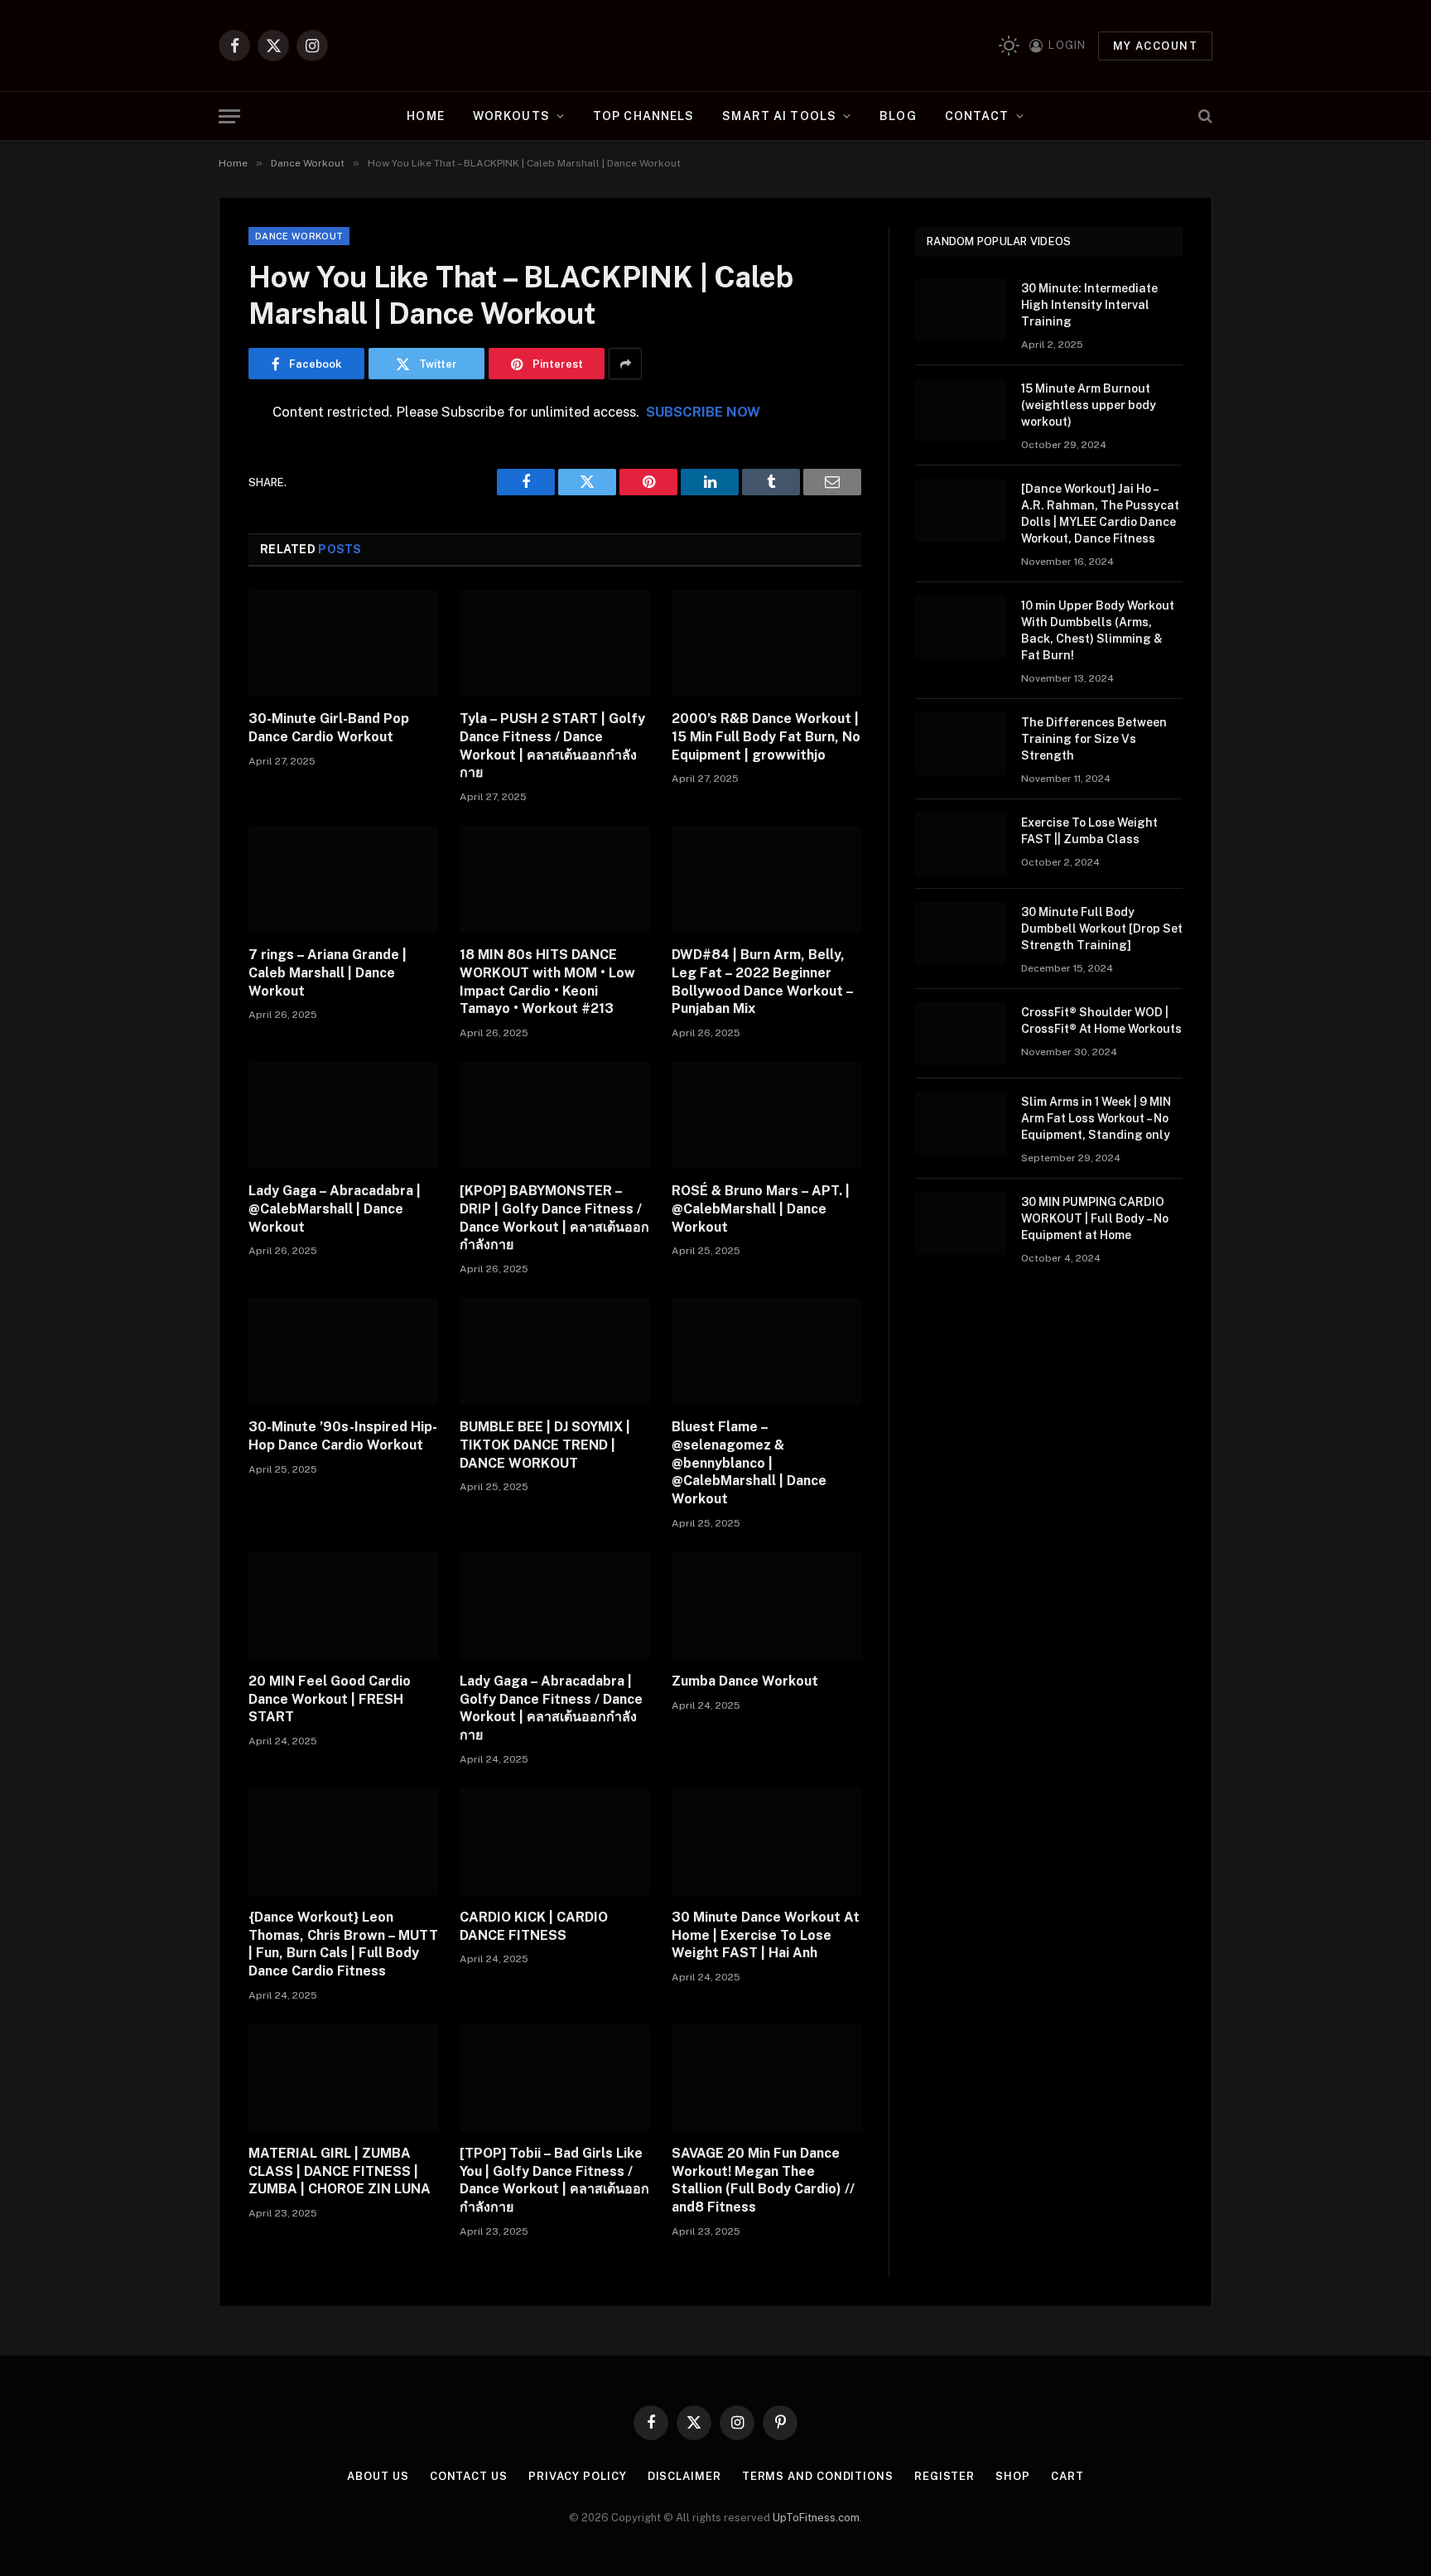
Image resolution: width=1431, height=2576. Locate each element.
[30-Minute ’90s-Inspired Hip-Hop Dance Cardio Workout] (343, 1351)
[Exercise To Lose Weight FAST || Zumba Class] (961, 844)
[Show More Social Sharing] (625, 364)
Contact (977, 116)
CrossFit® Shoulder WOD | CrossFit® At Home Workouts (1101, 1020)
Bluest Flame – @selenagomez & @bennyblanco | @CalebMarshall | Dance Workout (749, 1463)
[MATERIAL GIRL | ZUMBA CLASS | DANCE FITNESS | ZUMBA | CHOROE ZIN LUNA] (343, 2078)
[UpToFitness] (716, 46)
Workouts (511, 116)
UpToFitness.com (816, 2518)
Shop (1013, 2476)
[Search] (1204, 116)
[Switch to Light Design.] (1009, 46)
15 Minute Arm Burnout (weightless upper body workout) (1089, 405)
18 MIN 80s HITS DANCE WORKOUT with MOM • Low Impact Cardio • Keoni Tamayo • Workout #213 (547, 982)
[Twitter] (190, 498)
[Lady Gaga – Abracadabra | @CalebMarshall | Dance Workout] (343, 1115)
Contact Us (469, 2476)
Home (425, 116)
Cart (1067, 2476)
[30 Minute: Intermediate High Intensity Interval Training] (961, 310)
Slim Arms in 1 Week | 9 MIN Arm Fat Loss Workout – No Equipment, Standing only (1096, 1118)
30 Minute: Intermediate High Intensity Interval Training (1089, 305)
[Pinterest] (190, 582)
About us (378, 2476)
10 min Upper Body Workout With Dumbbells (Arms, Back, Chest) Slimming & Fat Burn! (1098, 630)
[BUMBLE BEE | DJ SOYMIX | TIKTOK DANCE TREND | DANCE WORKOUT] (554, 1351)
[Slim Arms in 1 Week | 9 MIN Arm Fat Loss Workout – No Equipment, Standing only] (961, 1123)
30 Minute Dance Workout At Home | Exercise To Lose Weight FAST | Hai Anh (766, 1935)
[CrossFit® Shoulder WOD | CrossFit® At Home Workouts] (961, 1034)
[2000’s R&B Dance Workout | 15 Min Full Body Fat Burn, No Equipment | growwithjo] (766, 643)
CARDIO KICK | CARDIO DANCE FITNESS (534, 1926)
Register (944, 2476)
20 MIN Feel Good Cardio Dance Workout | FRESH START (330, 1699)
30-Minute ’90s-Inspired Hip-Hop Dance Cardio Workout (343, 1436)
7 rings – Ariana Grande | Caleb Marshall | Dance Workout (328, 973)
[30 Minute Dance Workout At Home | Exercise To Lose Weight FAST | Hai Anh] (766, 1842)
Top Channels (643, 116)
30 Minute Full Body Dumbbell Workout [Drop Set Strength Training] (1102, 929)
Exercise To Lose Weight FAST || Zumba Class (1089, 831)
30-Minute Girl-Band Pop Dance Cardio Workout (329, 728)
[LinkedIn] (190, 540)
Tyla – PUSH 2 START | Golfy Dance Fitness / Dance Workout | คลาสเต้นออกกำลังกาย (552, 745)
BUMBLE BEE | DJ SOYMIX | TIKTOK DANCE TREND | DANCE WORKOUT (545, 1445)
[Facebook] (190, 456)
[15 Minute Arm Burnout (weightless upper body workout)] (961, 410)
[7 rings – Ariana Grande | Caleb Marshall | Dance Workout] (343, 879)
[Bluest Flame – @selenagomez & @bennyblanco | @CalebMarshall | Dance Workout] (766, 1351)
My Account (1155, 46)
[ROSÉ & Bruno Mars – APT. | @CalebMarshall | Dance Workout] (766, 1115)
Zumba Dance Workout (745, 1681)
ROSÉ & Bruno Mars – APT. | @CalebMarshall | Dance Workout (761, 1209)
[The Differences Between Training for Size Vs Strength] (961, 744)
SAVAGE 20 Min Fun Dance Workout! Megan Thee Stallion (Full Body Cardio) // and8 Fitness (763, 2180)
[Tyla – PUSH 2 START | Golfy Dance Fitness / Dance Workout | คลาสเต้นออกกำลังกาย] (554, 643)
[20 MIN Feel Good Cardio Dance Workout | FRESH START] (343, 1606)
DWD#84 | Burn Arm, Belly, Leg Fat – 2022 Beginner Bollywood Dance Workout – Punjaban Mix (762, 982)
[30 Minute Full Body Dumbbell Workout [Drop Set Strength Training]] (961, 933)
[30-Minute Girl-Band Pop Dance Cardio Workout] (343, 643)
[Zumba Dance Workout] (766, 1606)
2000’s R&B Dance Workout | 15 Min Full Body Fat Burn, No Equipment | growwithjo (766, 737)
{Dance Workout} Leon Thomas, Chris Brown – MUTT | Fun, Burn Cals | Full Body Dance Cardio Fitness (343, 1944)
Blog (898, 116)
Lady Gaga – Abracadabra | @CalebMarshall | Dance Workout (335, 1209)
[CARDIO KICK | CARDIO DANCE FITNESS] (554, 1842)
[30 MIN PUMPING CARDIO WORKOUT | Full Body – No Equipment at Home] (961, 1223)
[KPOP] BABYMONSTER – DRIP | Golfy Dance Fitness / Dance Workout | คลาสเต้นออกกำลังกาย (554, 1218)
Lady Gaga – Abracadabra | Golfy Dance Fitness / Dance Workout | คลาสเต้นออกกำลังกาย (551, 1708)
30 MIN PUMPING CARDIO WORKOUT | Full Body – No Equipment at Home (1095, 1218)
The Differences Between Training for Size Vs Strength (1094, 739)
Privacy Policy (578, 2476)
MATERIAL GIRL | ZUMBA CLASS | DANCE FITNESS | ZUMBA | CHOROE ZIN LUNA (340, 2171)
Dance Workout (299, 236)
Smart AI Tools (779, 116)
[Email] (190, 625)
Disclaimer (684, 2476)
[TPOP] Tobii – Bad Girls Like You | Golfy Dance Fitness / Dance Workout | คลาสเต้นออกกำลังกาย (554, 2180)
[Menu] (229, 116)
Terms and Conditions (818, 2476)
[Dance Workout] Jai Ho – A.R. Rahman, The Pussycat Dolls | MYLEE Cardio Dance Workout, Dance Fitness (1100, 514)
